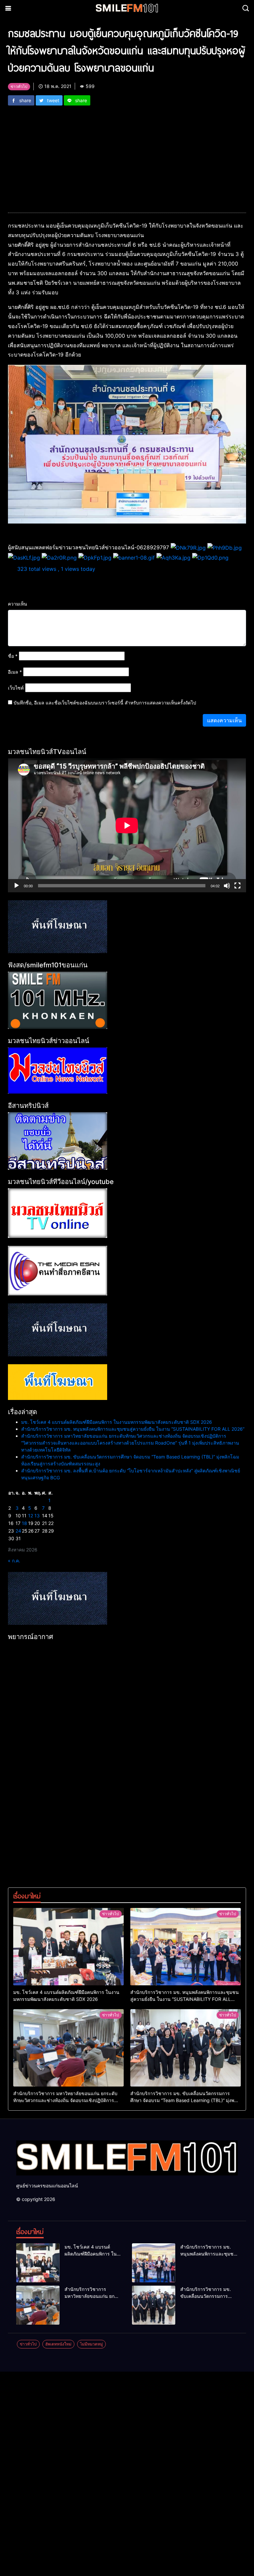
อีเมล (15, 672)
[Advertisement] (127, 155)
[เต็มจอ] (237, 886)
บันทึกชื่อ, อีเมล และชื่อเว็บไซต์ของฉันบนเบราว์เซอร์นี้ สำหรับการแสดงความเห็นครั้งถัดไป (105, 703)
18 (24, 1523)
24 (18, 1531)
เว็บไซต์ (16, 688)
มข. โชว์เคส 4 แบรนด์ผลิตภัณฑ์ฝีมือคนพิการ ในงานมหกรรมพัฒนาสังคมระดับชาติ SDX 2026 (117, 1422)
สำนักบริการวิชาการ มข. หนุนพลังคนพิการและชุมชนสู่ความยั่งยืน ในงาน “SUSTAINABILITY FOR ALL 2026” (133, 1429)
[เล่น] (17, 886)
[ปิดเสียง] (227, 886)
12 (31, 1516)
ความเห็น (18, 604)
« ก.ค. (14, 1561)
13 (37, 1516)
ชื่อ (13, 656)
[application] (127, 825)
